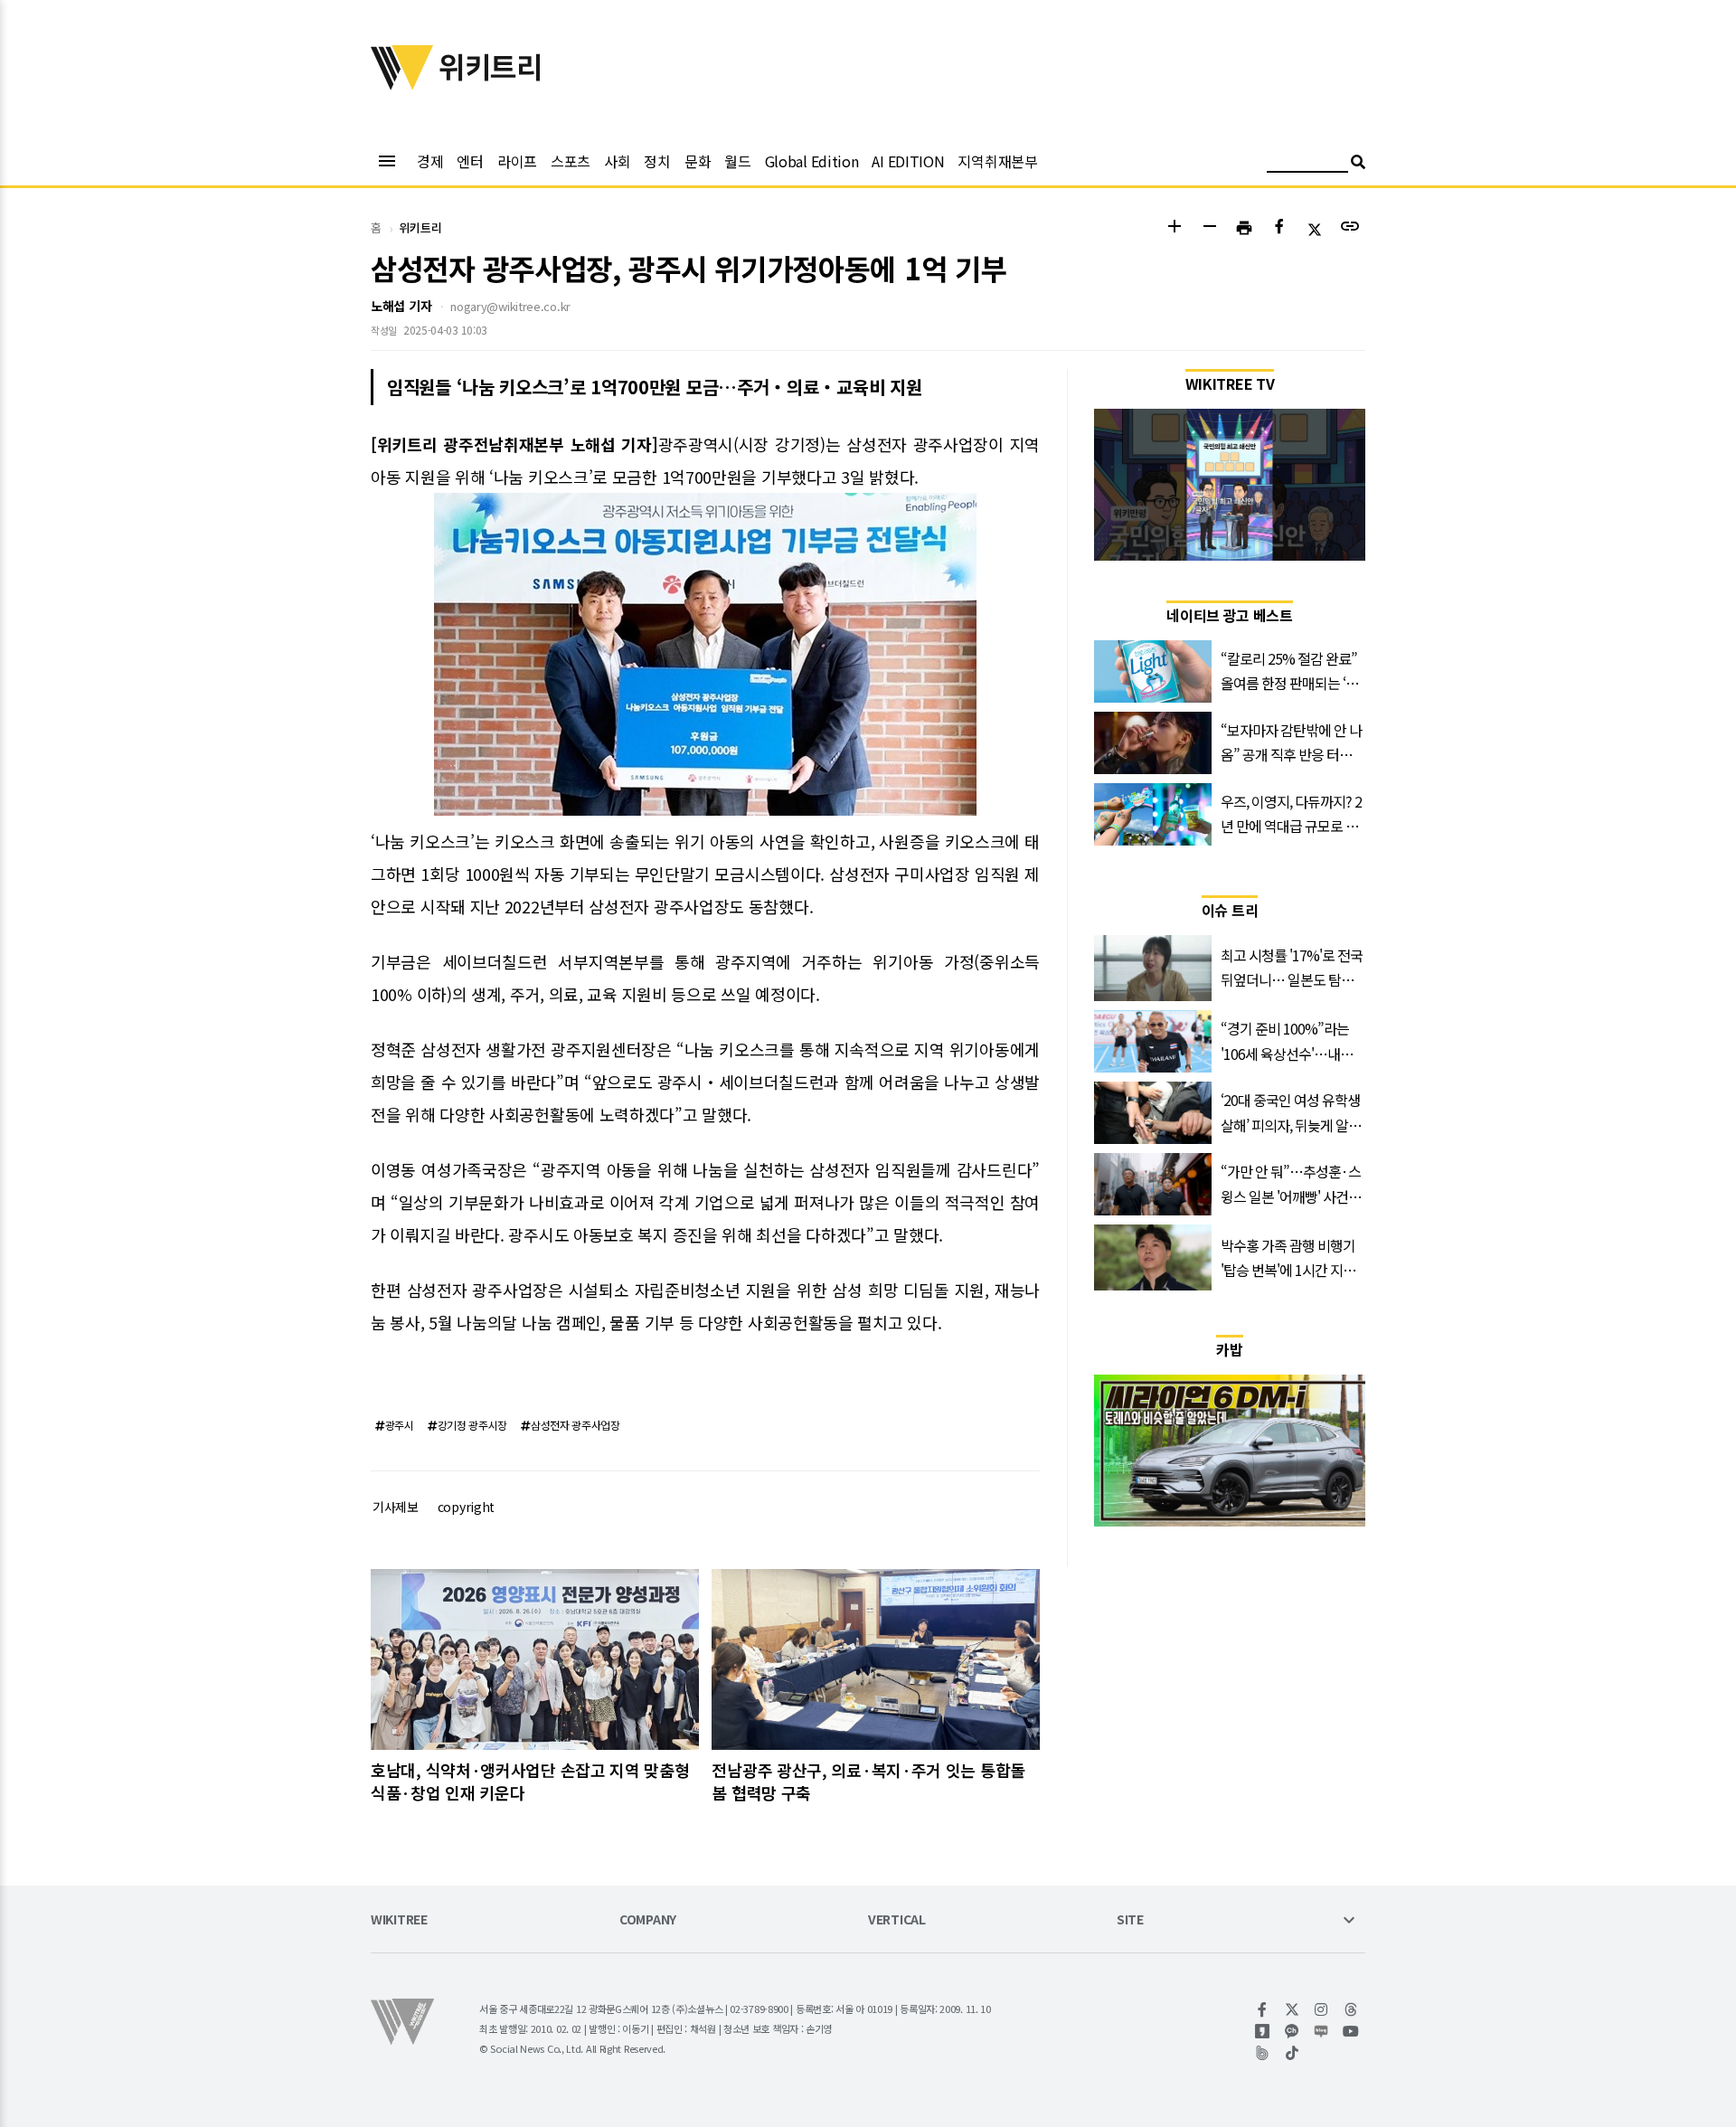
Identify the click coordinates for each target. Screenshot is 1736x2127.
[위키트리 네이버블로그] (1321, 2031)
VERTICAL (897, 1920)
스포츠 (571, 161)
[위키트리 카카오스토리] (1263, 2031)
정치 (657, 161)
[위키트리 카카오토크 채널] (1293, 2031)
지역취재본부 (997, 161)
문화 (698, 161)
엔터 (470, 161)
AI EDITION (908, 161)
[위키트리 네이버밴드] (1263, 2053)
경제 (430, 161)
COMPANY (648, 1920)
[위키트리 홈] (402, 84)
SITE (1130, 1920)
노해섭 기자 (401, 306)
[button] (1174, 228)
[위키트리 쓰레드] (1351, 2009)
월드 (737, 161)
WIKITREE (399, 1920)
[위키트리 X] (1293, 2009)
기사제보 (396, 1507)
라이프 (517, 161)
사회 (617, 161)
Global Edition (812, 161)
